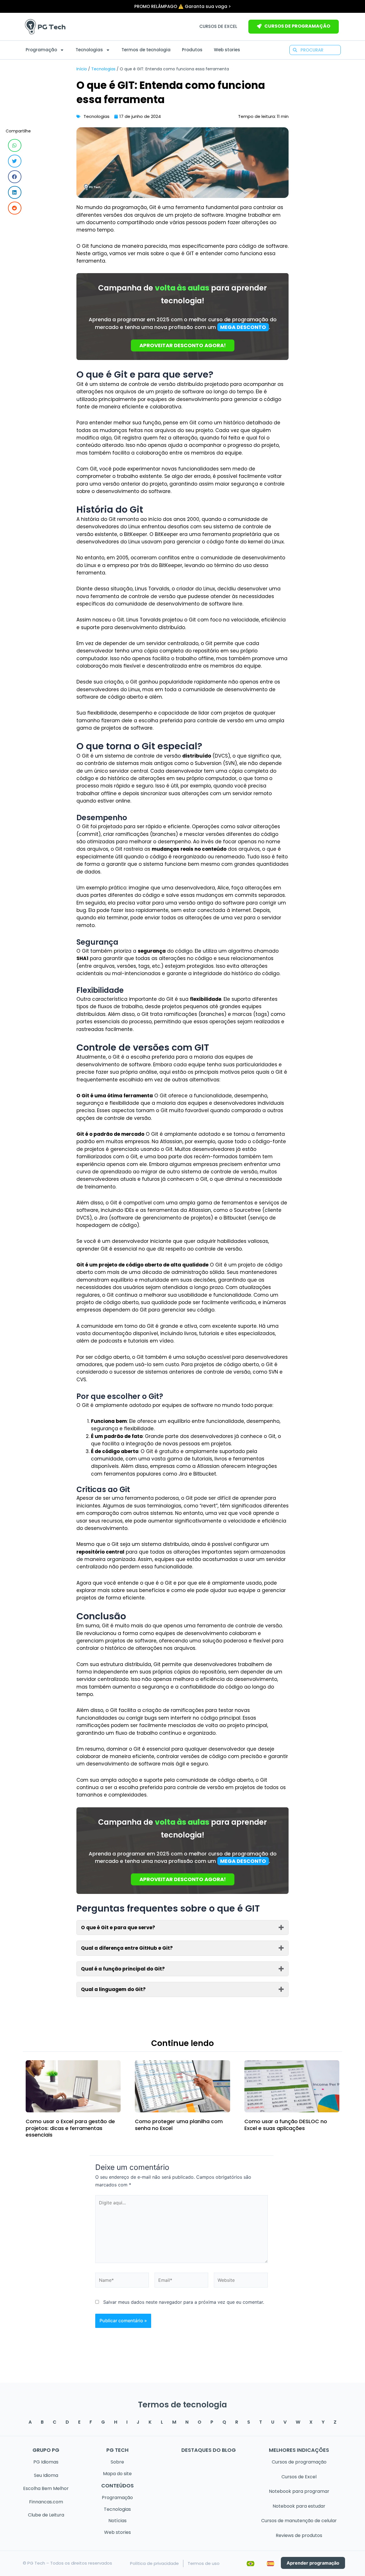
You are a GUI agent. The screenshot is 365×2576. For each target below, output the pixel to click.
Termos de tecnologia (146, 50)
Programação (41, 50)
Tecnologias (89, 50)
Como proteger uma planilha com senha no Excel (179, 2125)
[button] (15, 145)
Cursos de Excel (218, 26)
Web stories (227, 50)
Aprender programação (313, 2563)
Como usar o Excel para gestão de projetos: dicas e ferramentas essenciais (70, 2128)
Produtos (192, 50)
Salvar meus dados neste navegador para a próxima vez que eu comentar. (184, 2302)
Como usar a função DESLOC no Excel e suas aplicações (286, 2125)
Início (82, 69)
